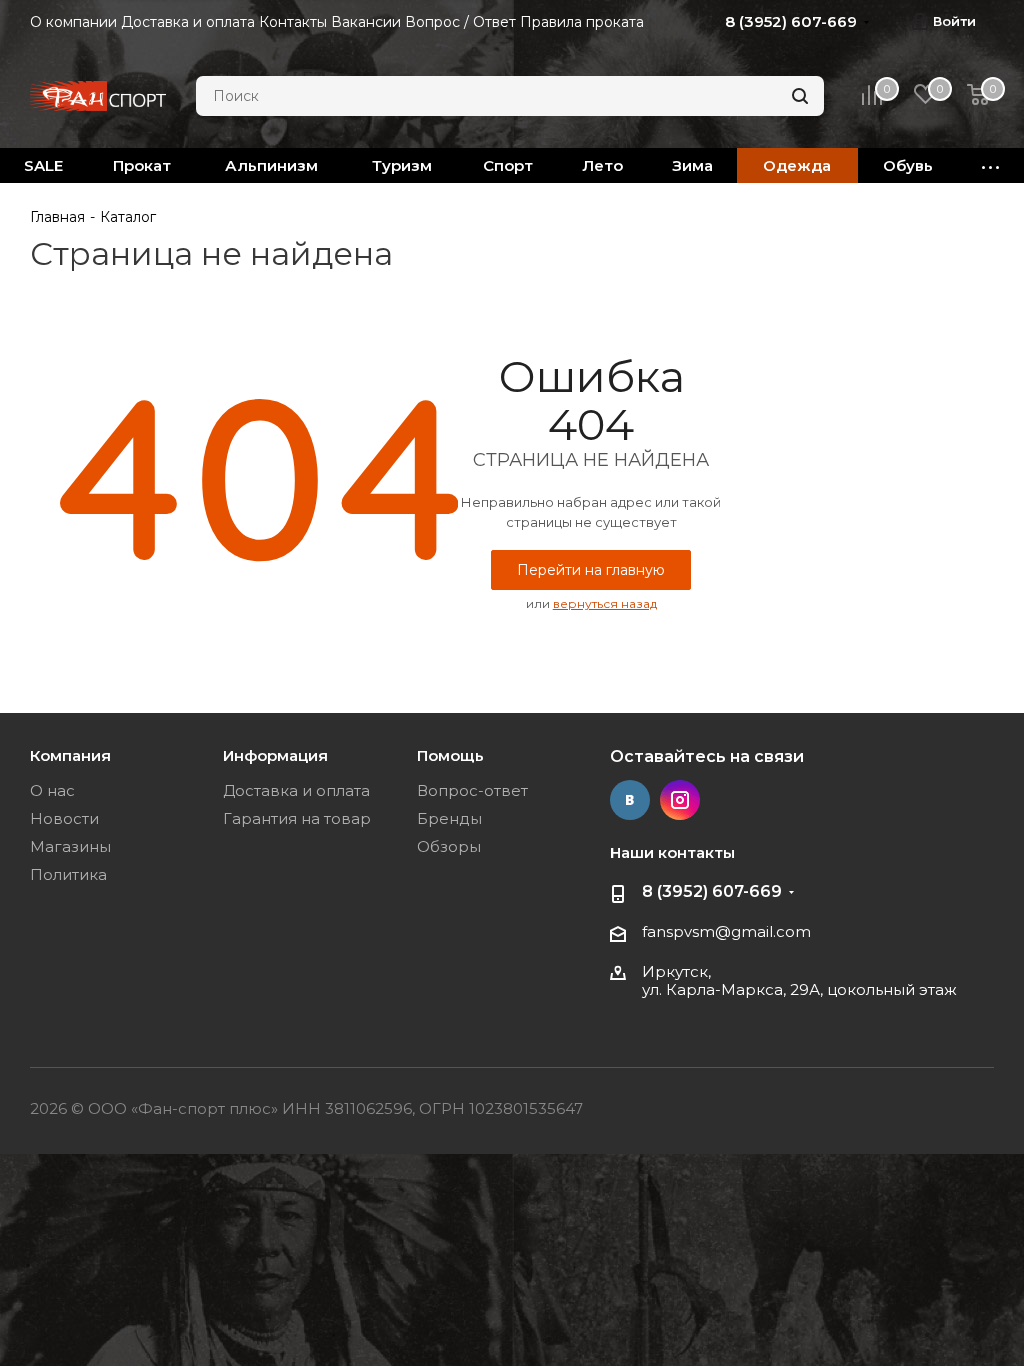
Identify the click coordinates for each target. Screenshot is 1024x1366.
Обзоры (449, 846)
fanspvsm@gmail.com (726, 931)
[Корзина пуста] (978, 96)
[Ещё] (991, 165)
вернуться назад (605, 603)
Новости (64, 818)
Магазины (70, 846)
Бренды (449, 818)
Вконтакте (630, 800)
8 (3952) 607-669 (712, 891)
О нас (52, 790)
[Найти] (800, 96)
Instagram (680, 800)
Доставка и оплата (296, 790)
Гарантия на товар (297, 818)
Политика (68, 874)
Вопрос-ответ (472, 790)
